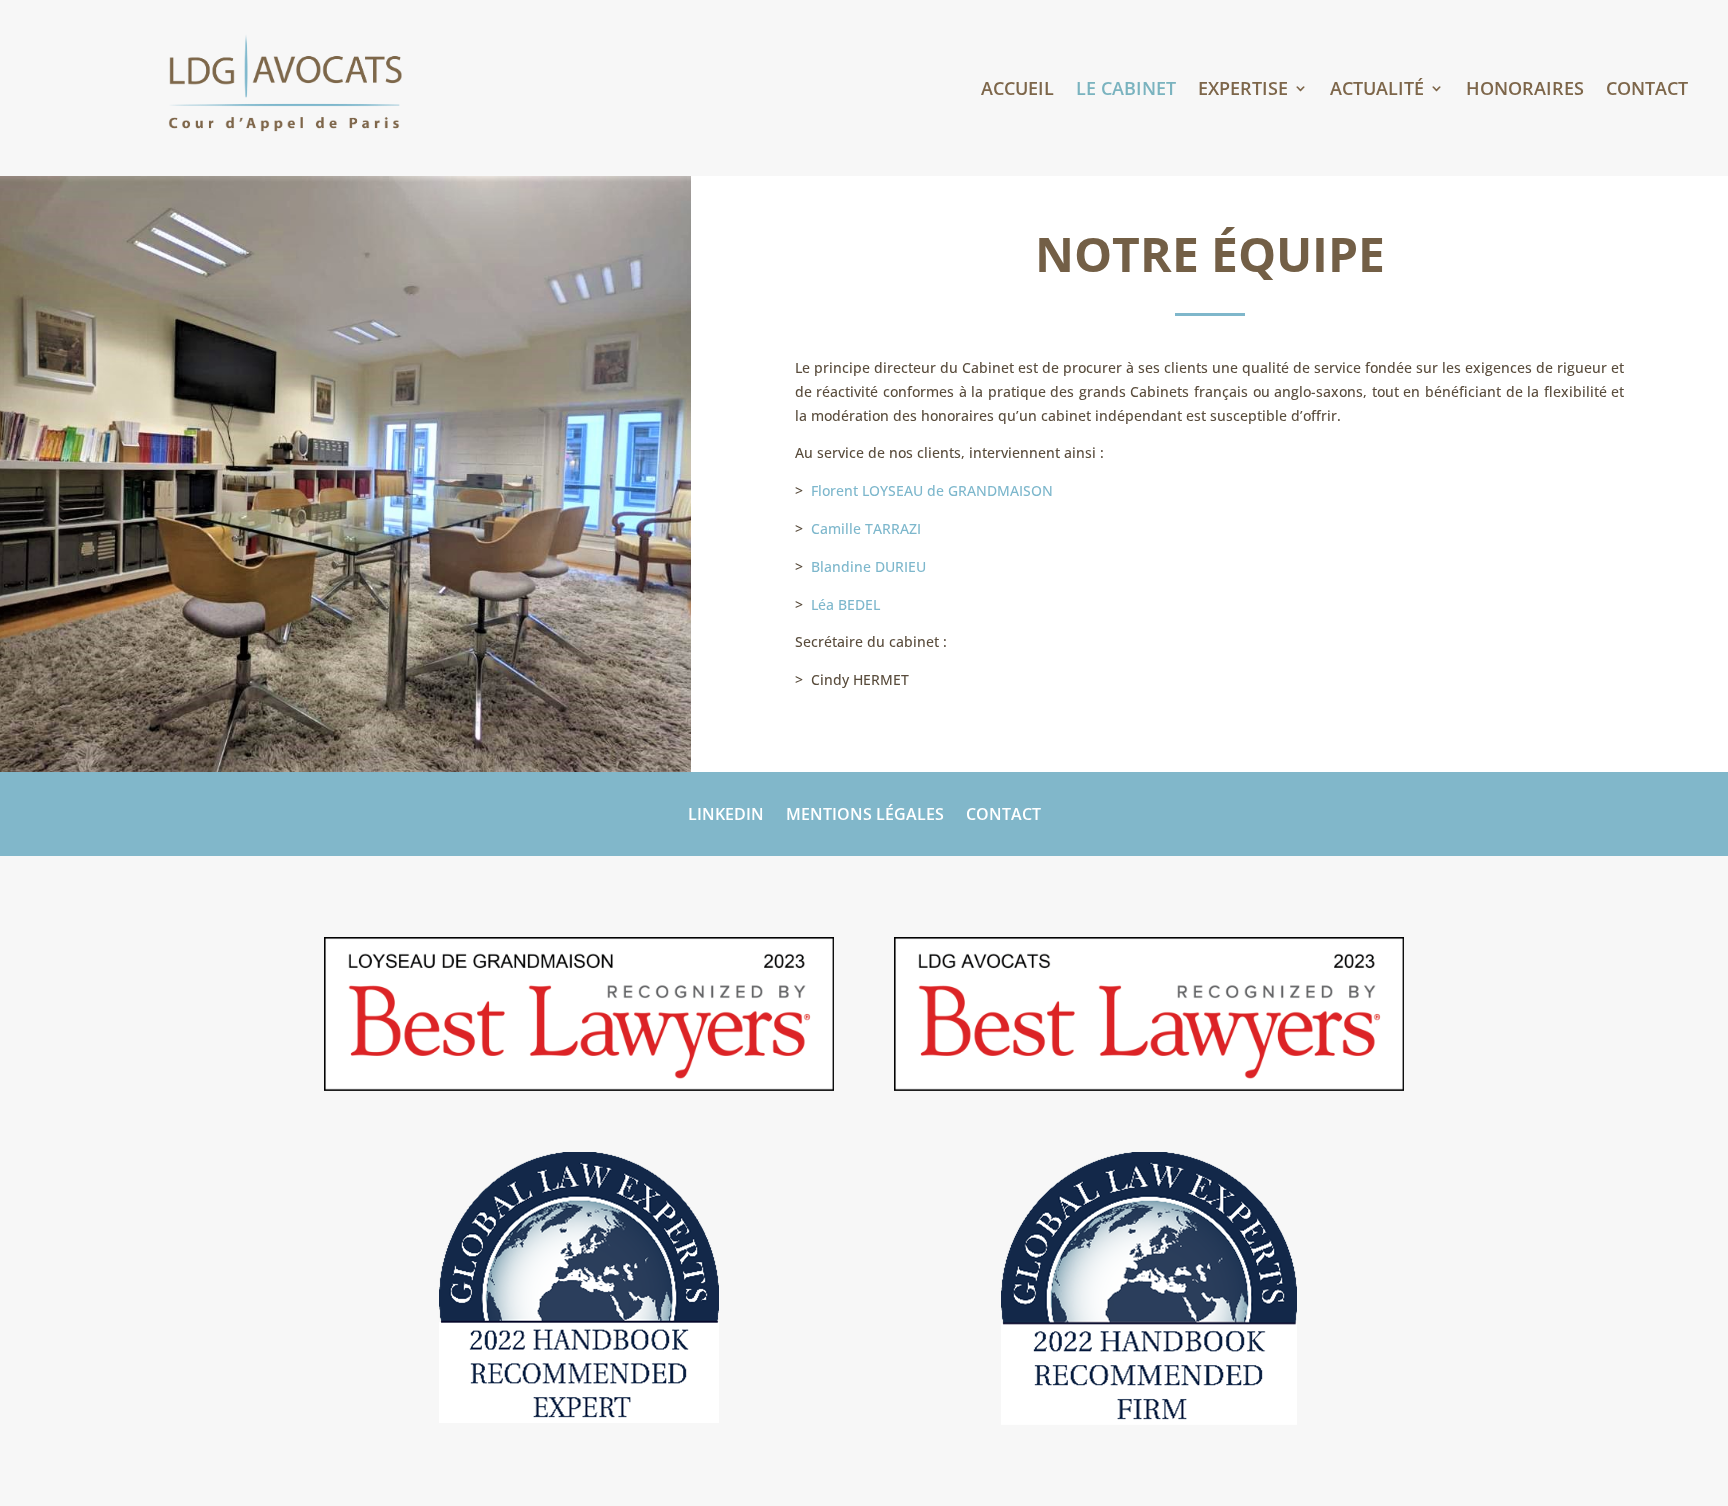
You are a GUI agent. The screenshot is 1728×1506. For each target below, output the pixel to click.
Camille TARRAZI (866, 528)
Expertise (1243, 90)
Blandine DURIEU (868, 566)
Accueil (1017, 90)
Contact (1647, 90)
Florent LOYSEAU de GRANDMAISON (932, 490)
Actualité (1377, 90)
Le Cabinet (1126, 90)
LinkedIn (726, 816)
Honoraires (1525, 90)
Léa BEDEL (845, 604)
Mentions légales (865, 816)
